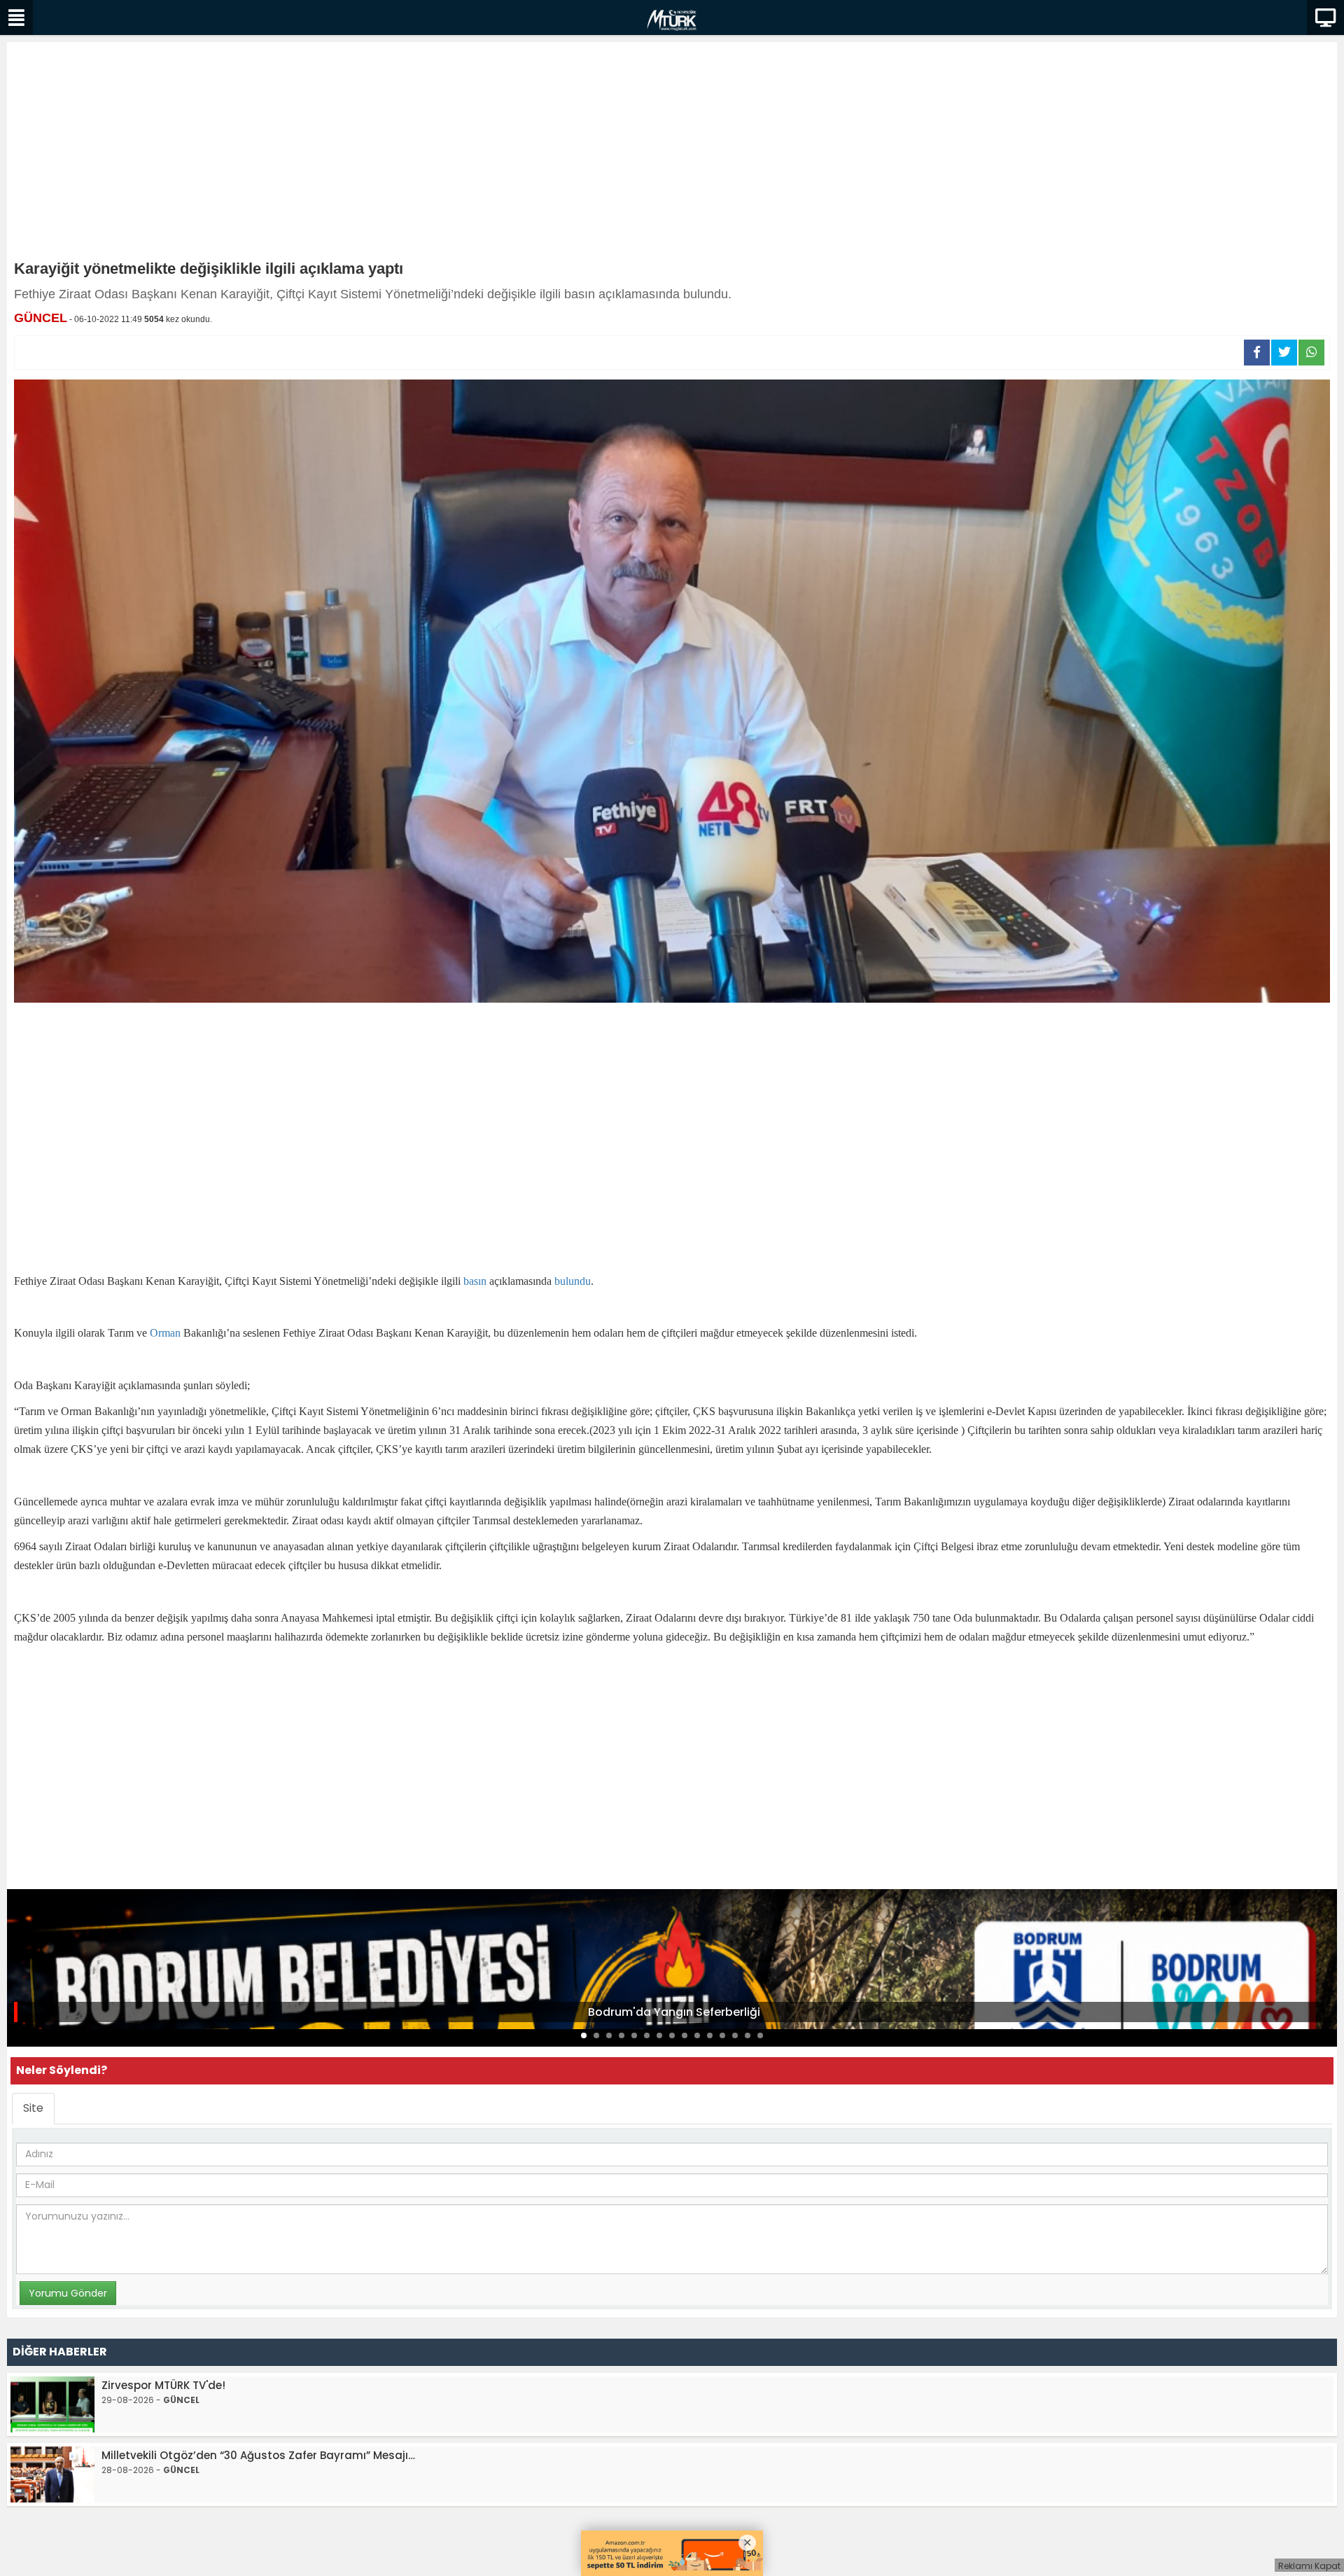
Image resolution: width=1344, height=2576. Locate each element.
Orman (165, 1333)
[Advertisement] (672, 154)
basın (475, 1281)
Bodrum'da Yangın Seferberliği (674, 2012)
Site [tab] (33, 2108)
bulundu (573, 1281)
